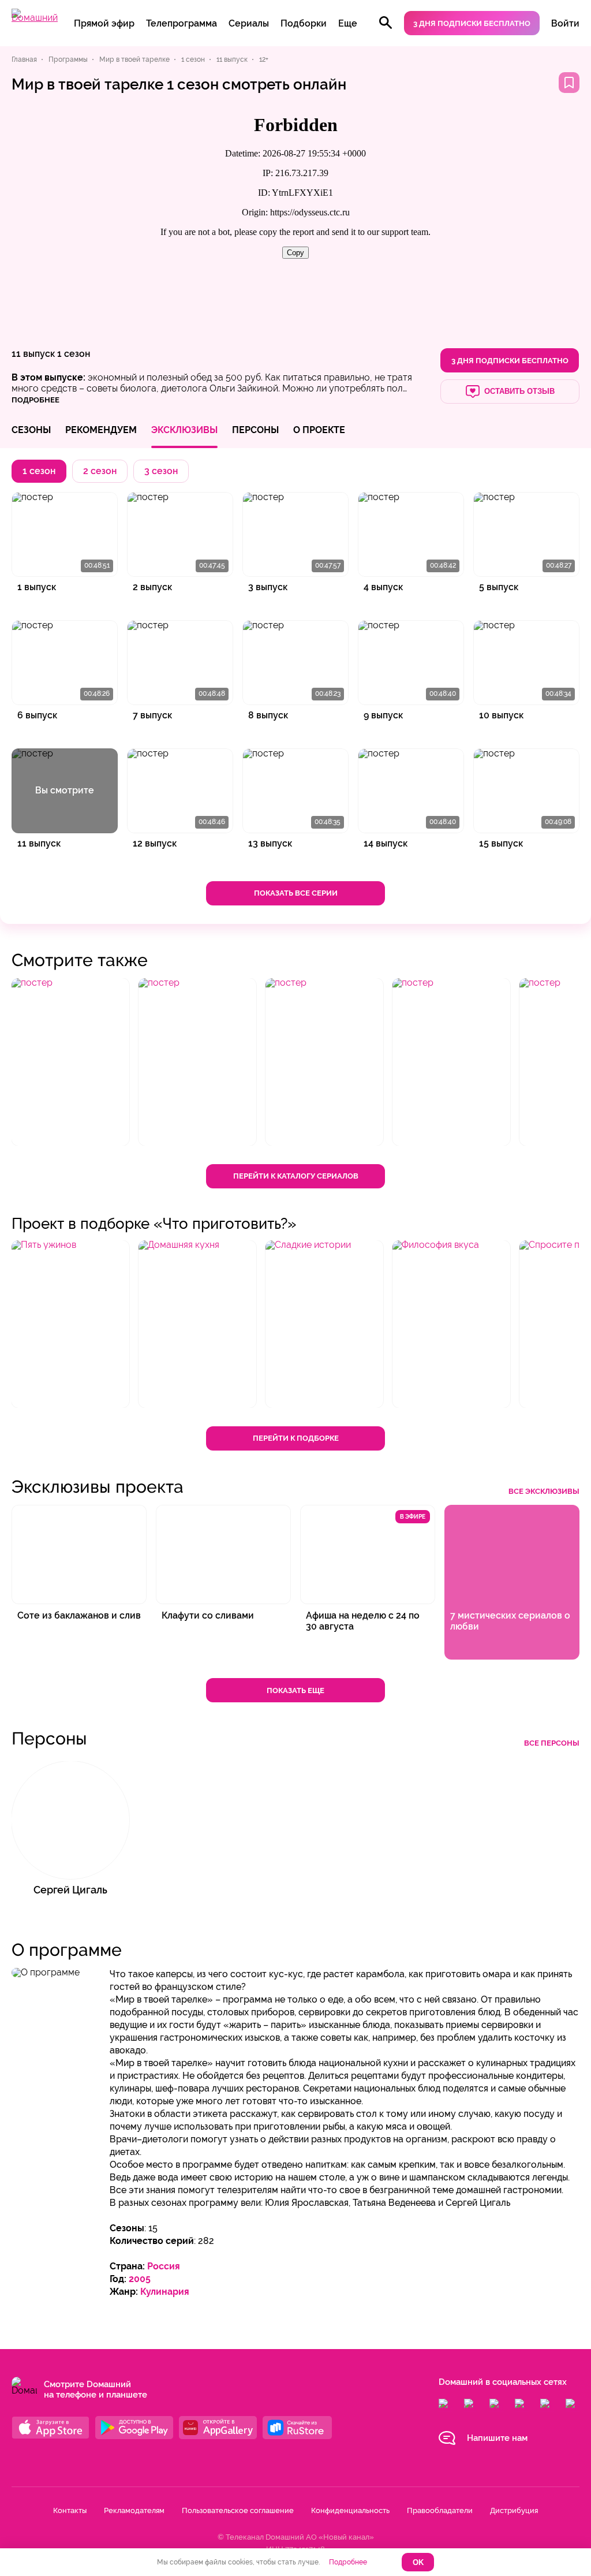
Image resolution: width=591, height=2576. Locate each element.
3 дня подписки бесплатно (472, 23)
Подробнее (348, 2562)
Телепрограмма (182, 23)
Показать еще (295, 1690)
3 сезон (161, 471)
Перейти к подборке (296, 1438)
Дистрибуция (514, 2510)
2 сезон (100, 471)
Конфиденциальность (350, 2510)
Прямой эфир (104, 23)
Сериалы (249, 23)
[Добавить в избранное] (569, 83)
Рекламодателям (134, 2510)
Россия (164, 2266)
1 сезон (74, 354)
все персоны (552, 1743)
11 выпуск (33, 354)
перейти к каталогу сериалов (296, 1176)
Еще (348, 23)
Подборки (304, 23)
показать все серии (296, 893)
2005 (140, 2279)
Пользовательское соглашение (238, 2510)
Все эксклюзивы (544, 1491)
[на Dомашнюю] (35, 18)
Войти (565, 23)
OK (418, 2562)
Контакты (70, 2510)
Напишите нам (497, 2438)
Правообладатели (440, 2510)
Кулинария (165, 2292)
